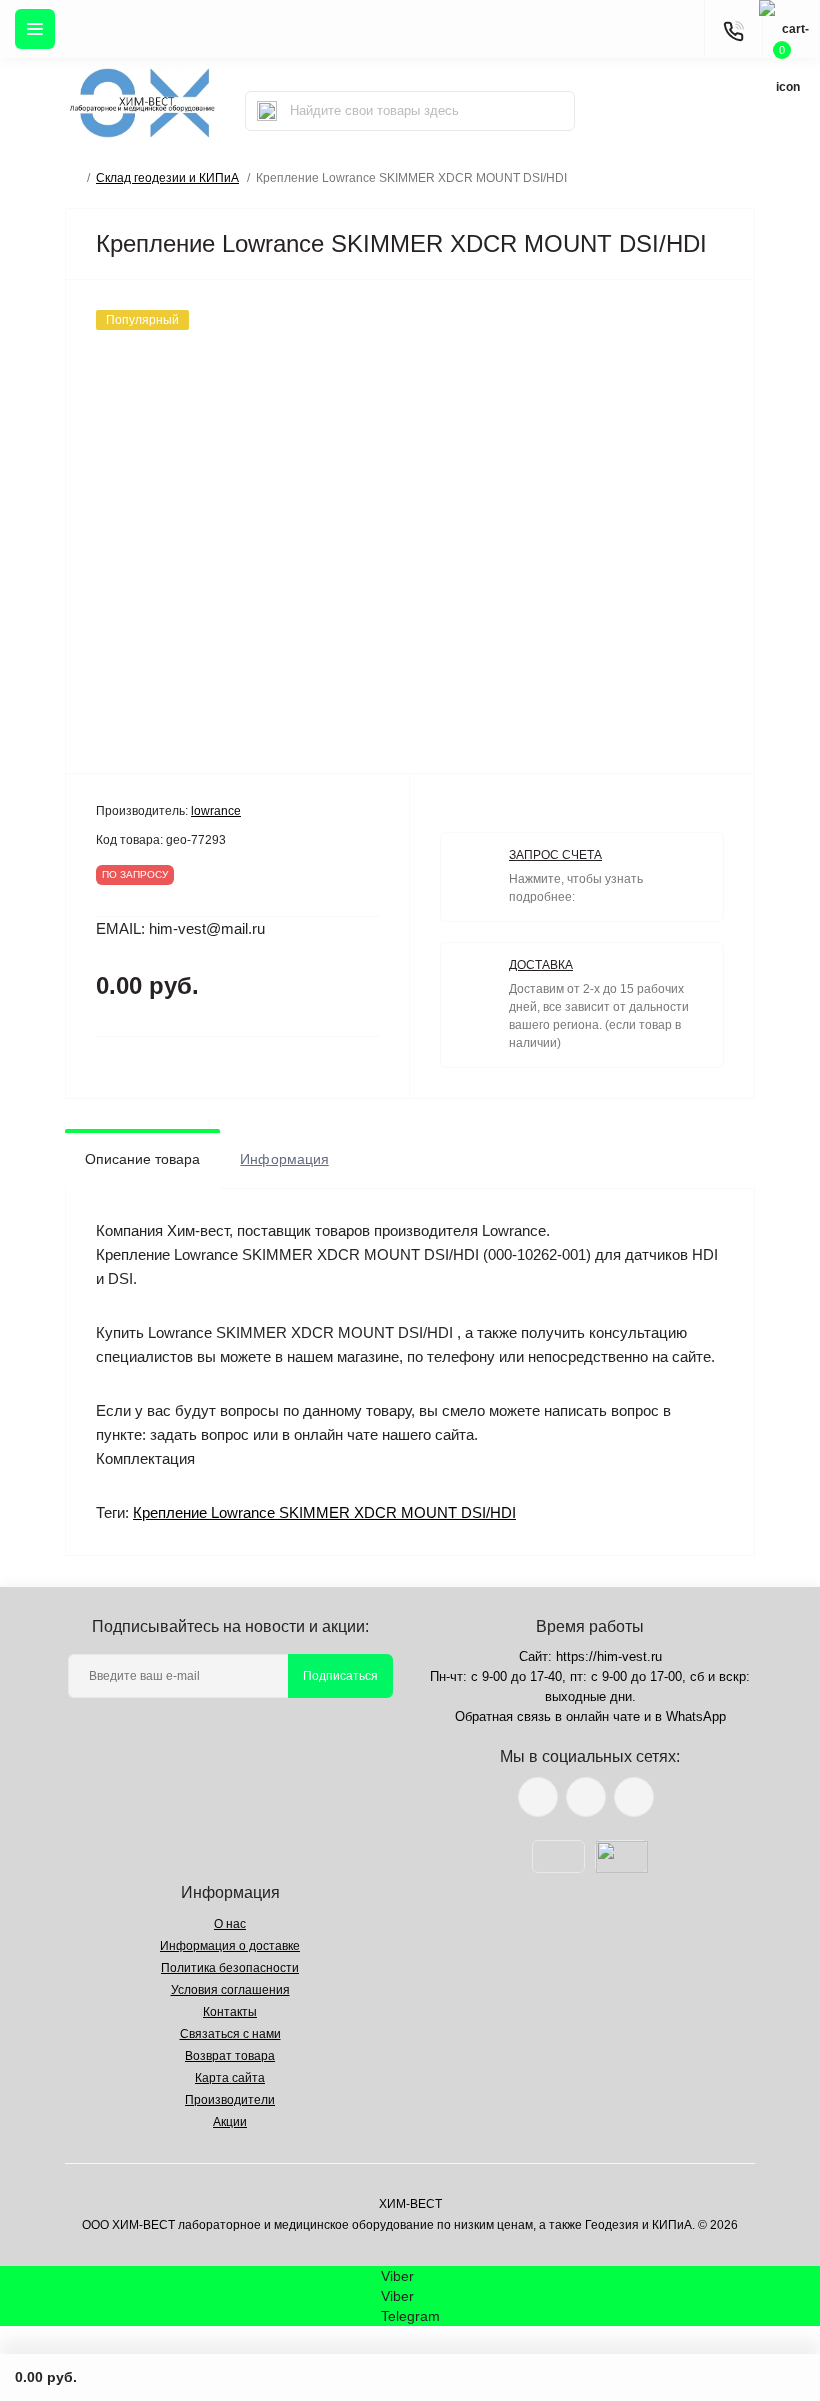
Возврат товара (230, 2056)
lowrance (216, 811)
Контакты (230, 2012)
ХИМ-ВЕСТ (410, 2204)
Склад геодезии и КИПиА (167, 178)
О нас (230, 1924)
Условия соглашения (230, 1990)
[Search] (267, 111)
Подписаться (340, 1676)
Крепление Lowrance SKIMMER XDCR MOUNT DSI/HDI (324, 1512)
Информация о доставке (230, 1946)
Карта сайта (230, 2078)
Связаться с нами (230, 2034)
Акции (230, 2122)
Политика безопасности (230, 1968)
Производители (230, 2100)
